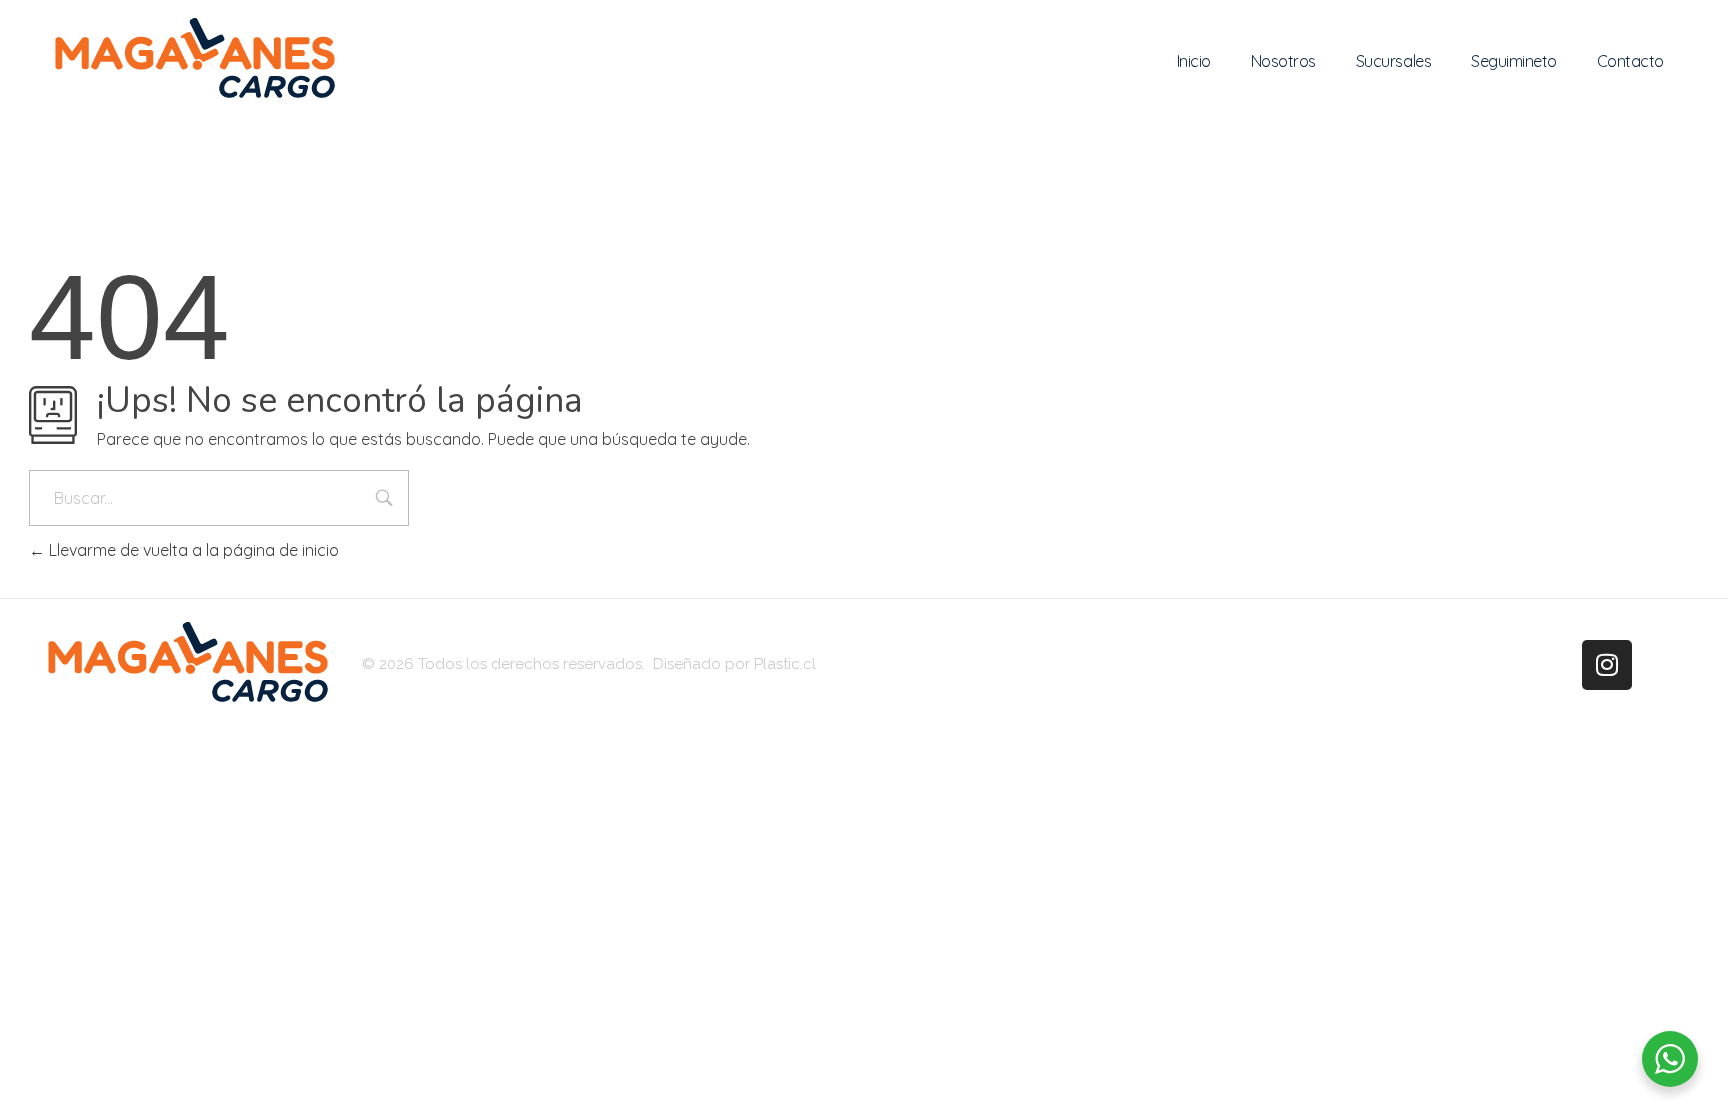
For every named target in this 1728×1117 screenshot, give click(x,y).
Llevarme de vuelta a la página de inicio (192, 550)
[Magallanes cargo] (195, 57)
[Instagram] (1607, 665)
